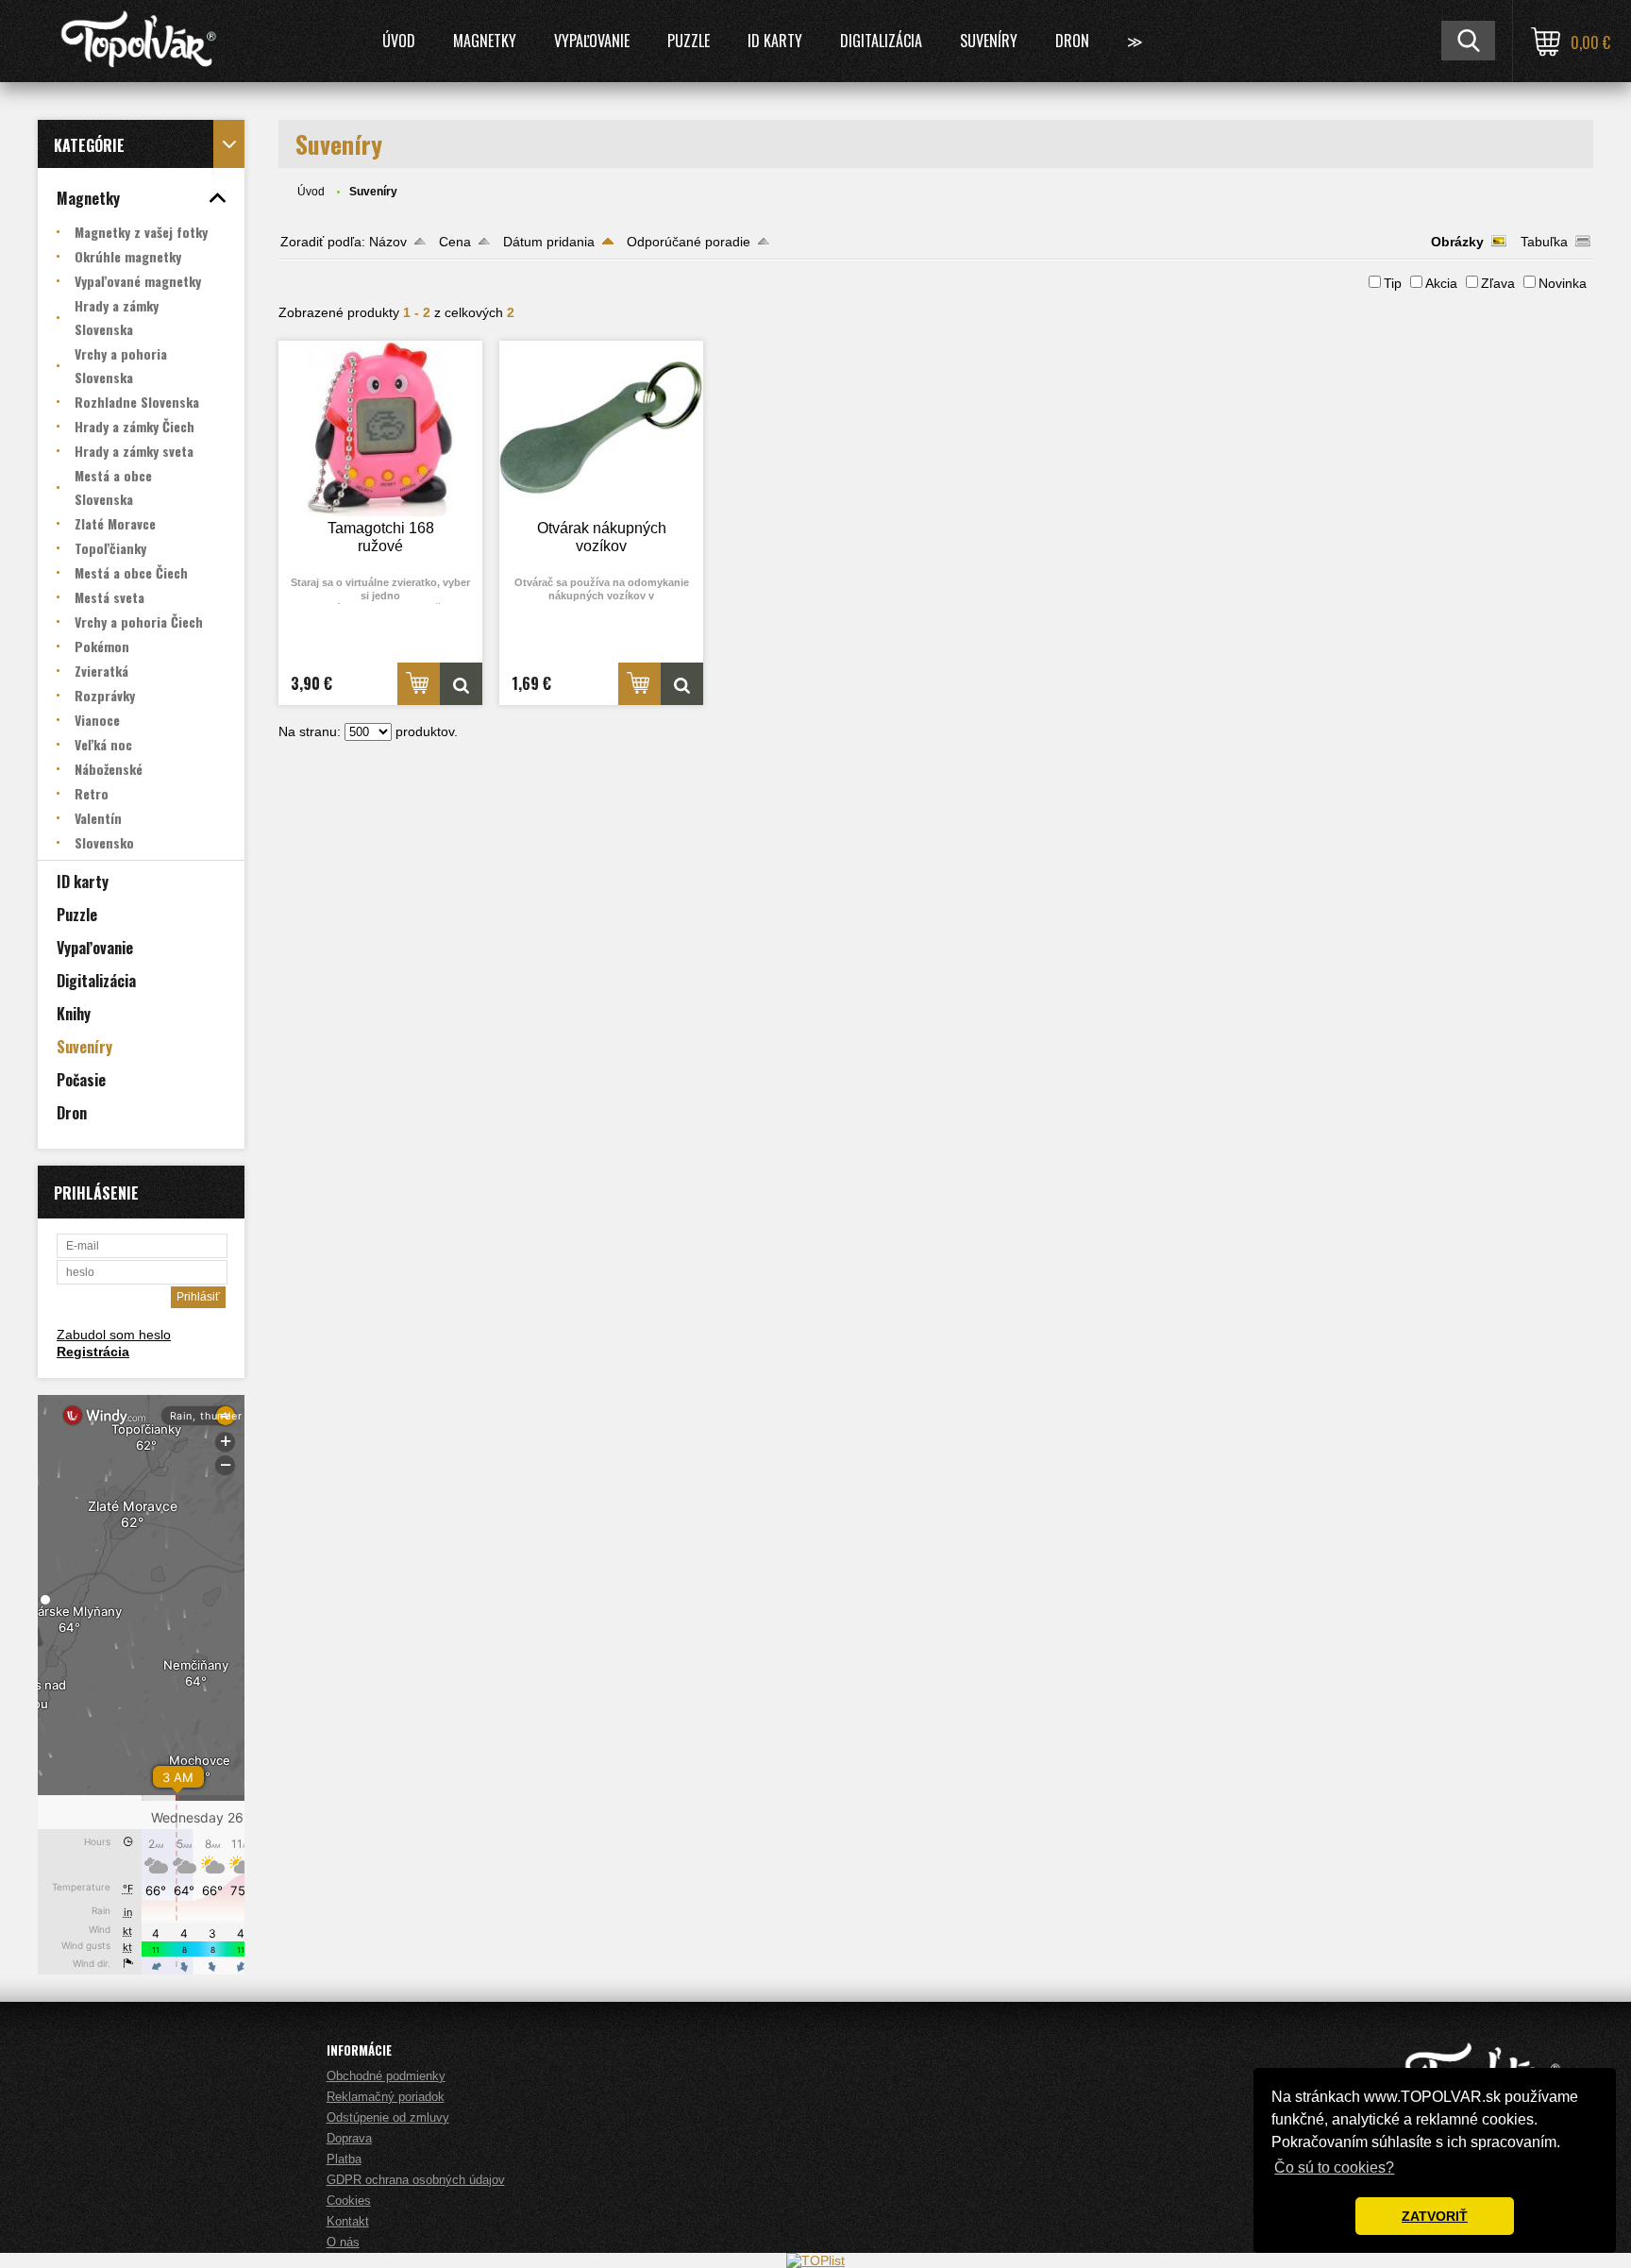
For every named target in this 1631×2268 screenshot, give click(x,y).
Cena (455, 242)
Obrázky (1457, 242)
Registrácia (93, 1352)
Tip (1393, 283)
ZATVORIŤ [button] (1435, 2216)
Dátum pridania (549, 242)
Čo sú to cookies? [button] (1334, 2167)
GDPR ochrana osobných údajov (416, 2180)
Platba (344, 2159)
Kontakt (348, 2221)
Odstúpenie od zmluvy (388, 2117)
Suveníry (989, 41)
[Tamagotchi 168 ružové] (380, 428)
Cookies (349, 2201)
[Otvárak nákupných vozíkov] (601, 428)
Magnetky (485, 41)
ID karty (775, 41)
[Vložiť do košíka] (419, 684)
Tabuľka (1544, 242)
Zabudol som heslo (114, 1335)
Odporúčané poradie (689, 242)
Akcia (1441, 283)
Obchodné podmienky (386, 2076)
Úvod (399, 41)
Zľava (1498, 283)
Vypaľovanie (592, 41)
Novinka (1563, 283)
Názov (388, 242)
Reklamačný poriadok (386, 2097)
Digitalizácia (881, 41)
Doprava (349, 2138)
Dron (1072, 41)
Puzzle (689, 41)
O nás (343, 2242)
